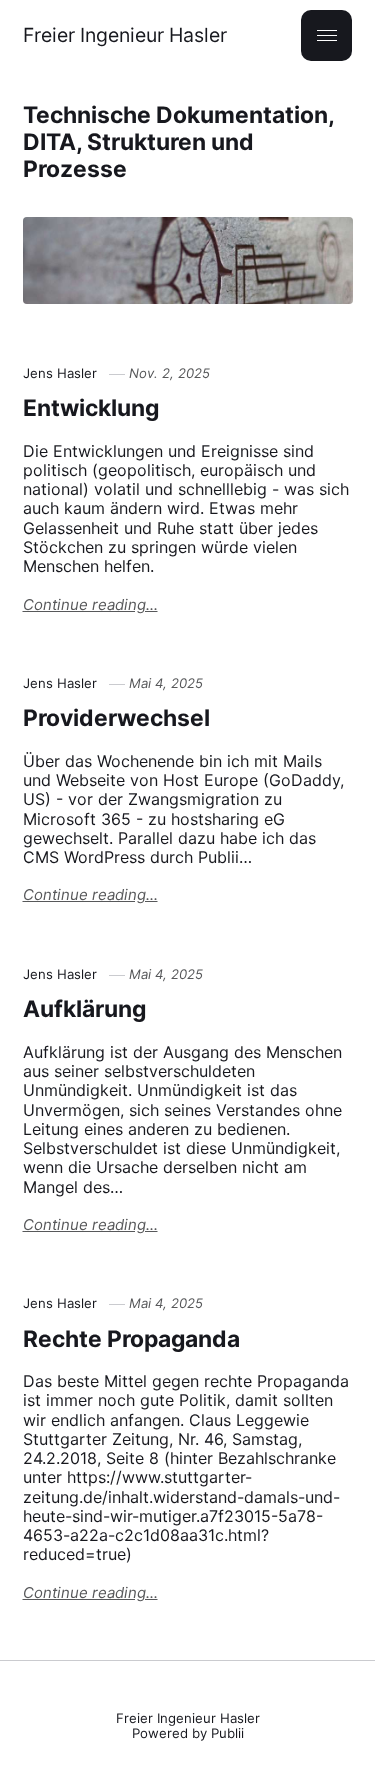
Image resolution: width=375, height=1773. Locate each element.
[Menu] (326, 35)
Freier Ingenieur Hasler (125, 35)
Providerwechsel (116, 718)
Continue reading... (90, 605)
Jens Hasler (60, 373)
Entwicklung (91, 408)
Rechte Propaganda (131, 1339)
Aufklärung (84, 1009)
